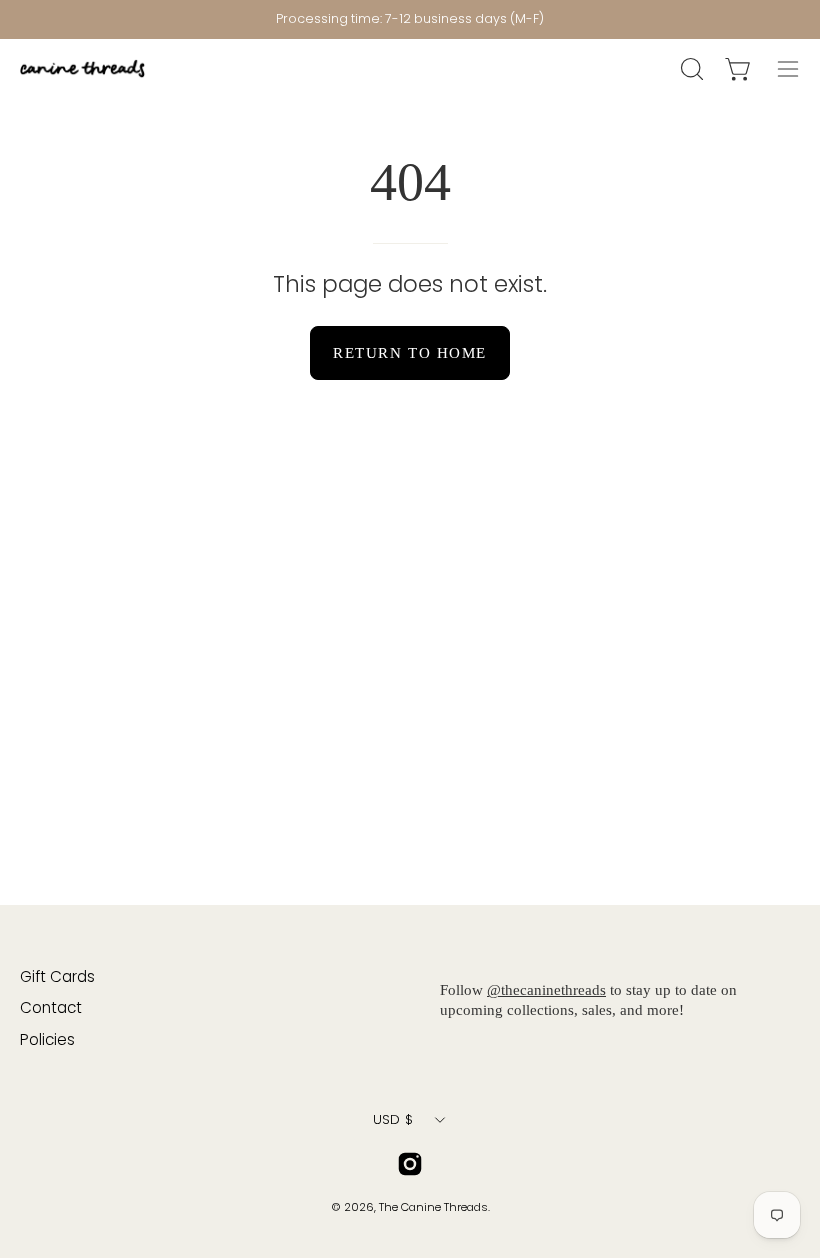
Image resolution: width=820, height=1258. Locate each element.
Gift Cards (57, 976)
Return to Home (409, 352)
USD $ (393, 1119)
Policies (47, 1039)
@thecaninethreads (546, 989)
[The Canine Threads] (85, 68)
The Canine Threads (433, 1207)
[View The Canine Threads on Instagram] (410, 1164)
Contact (51, 1007)
